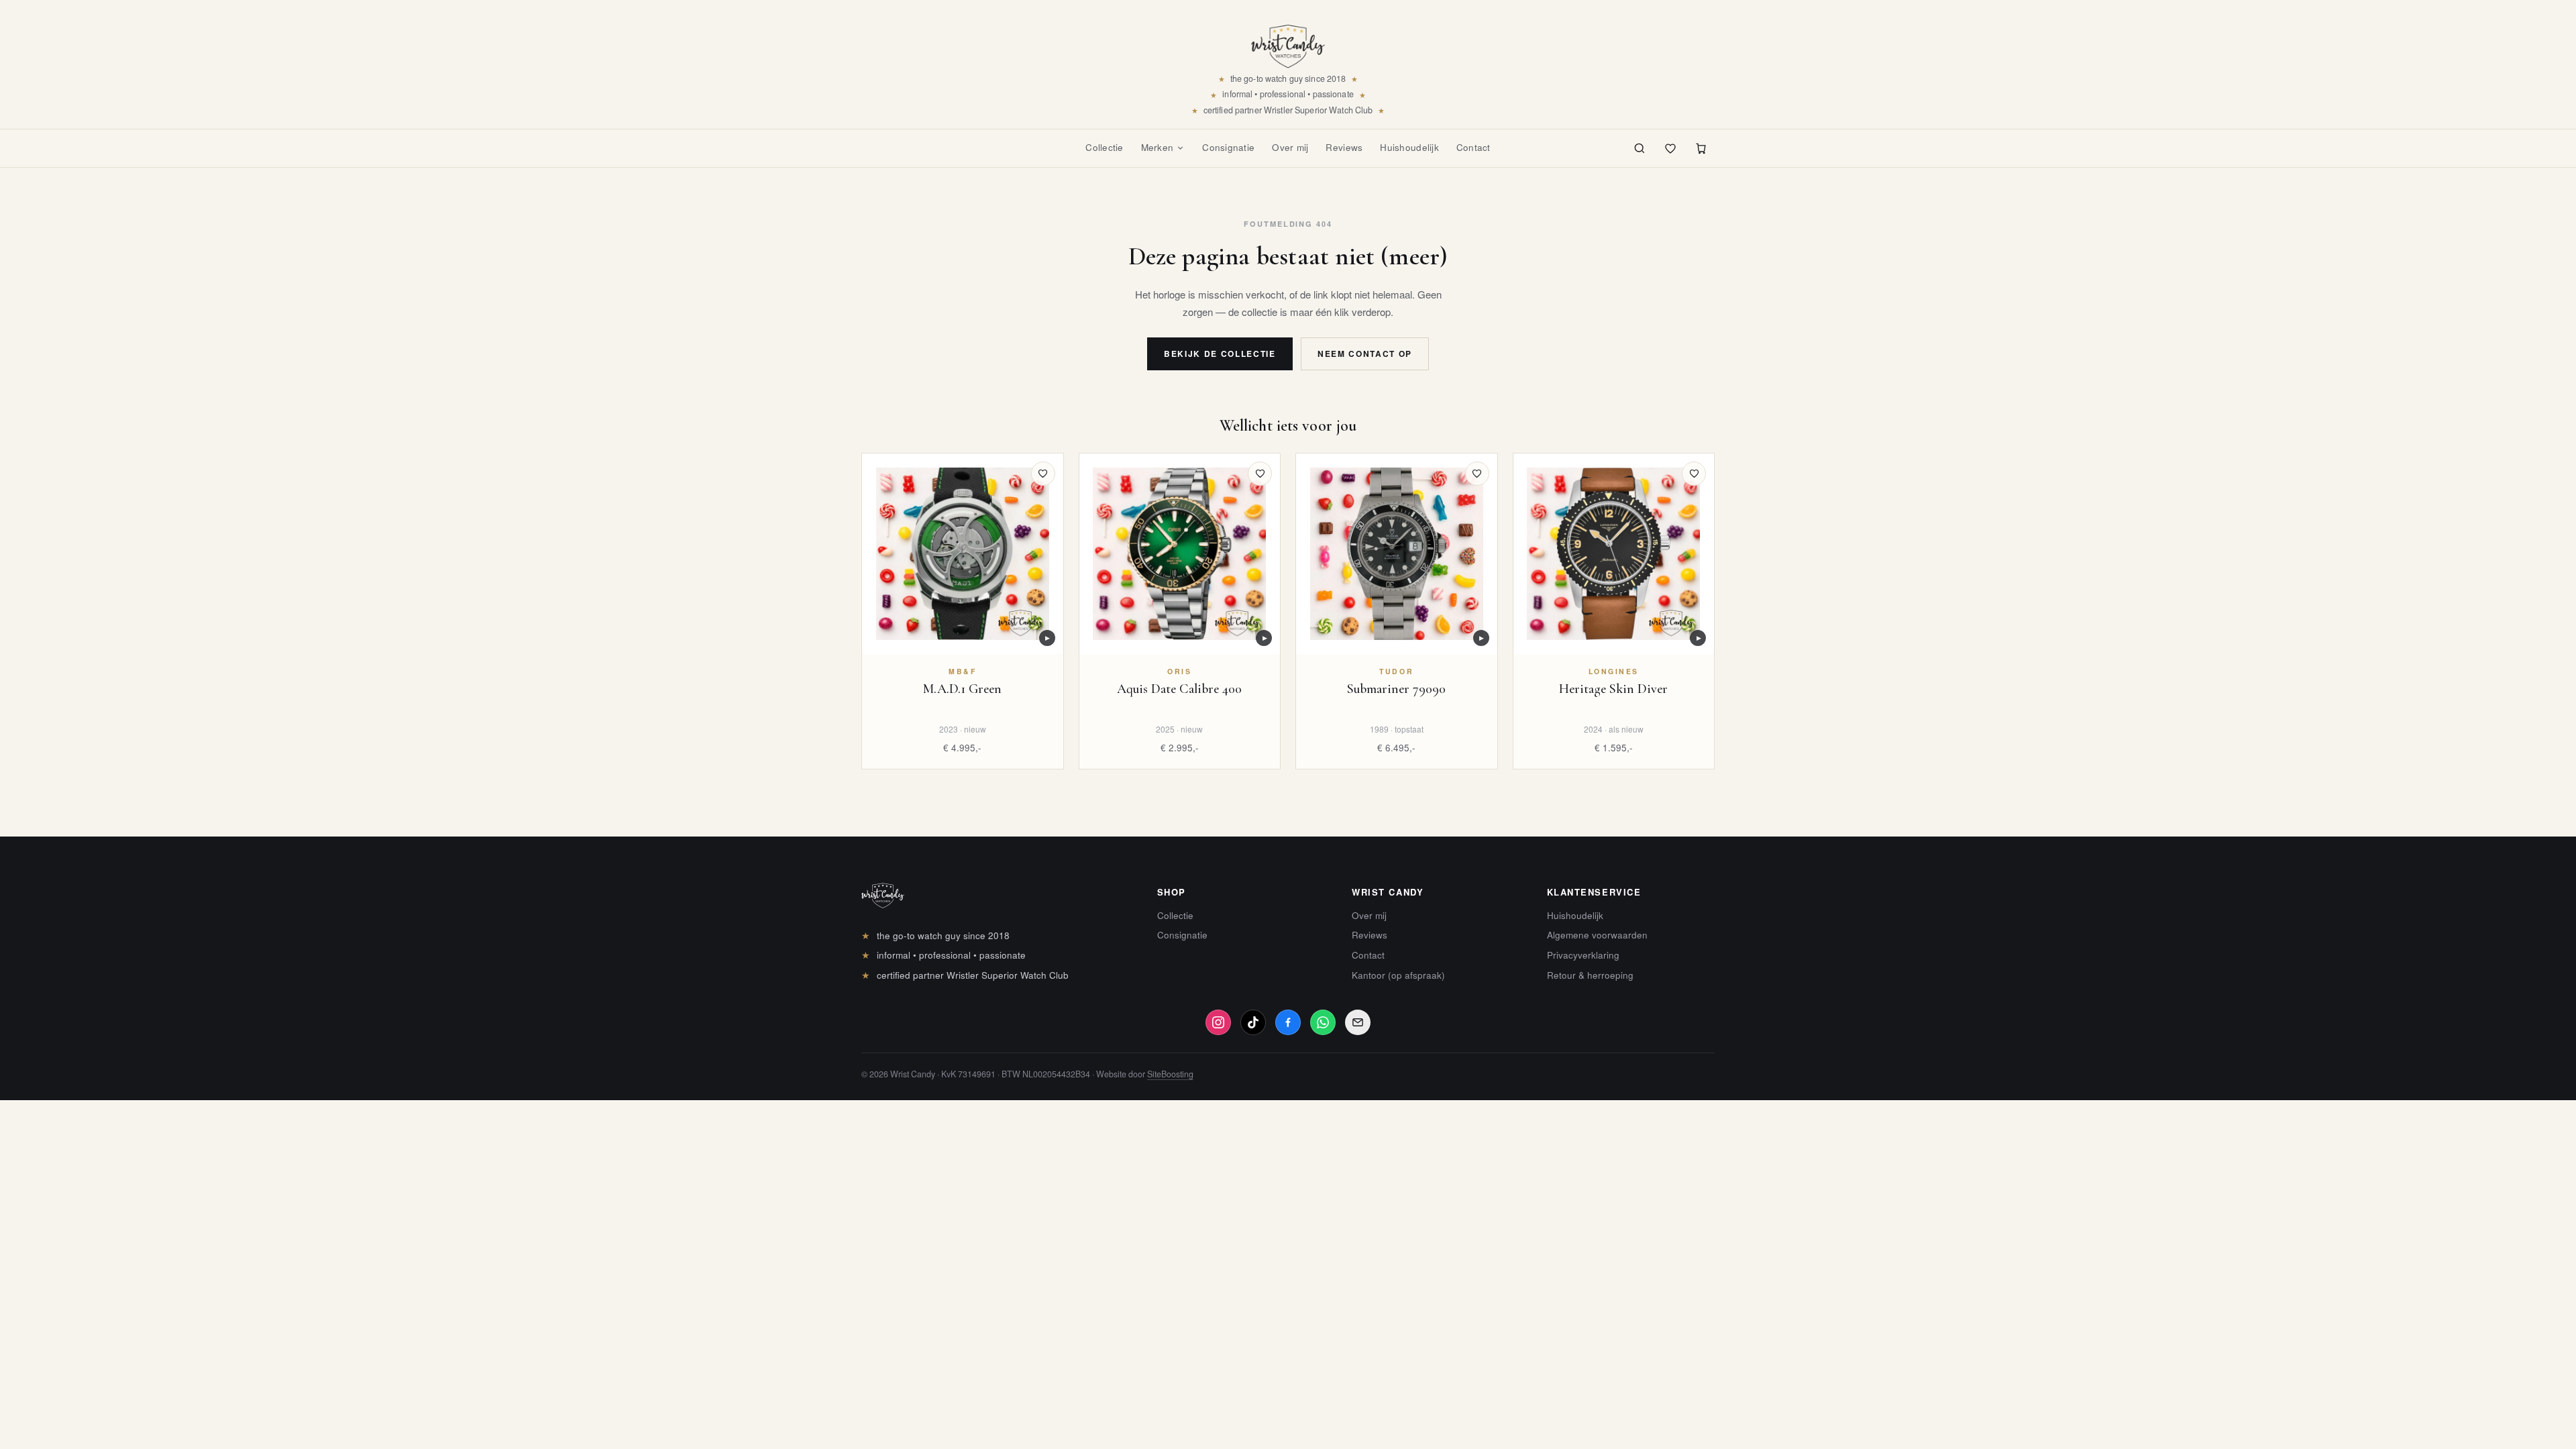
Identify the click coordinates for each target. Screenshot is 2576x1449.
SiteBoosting (1170, 1074)
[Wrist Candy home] (1288, 42)
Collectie (1104, 147)
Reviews (1344, 147)
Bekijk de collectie (1220, 354)
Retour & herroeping (1590, 975)
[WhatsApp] (1323, 1022)
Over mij (1290, 147)
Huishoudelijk (1409, 147)
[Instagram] (1218, 1022)
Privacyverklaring (1583, 955)
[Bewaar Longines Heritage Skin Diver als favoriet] (1694, 474)
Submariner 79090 (1396, 689)
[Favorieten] (1670, 148)
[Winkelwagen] (1701, 148)
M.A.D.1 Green (962, 689)
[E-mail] (1358, 1022)
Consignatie (1228, 147)
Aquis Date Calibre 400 (1179, 689)
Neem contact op (1365, 354)
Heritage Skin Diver (1613, 689)
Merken (1158, 147)
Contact (1473, 147)
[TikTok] (1253, 1022)
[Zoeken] (1640, 148)
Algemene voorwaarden (1597, 935)
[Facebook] (1288, 1022)
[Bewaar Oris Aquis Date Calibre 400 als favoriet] (1260, 474)
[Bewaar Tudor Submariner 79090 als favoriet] (1477, 474)
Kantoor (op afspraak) (1398, 975)
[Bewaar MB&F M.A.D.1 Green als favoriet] (1043, 474)
